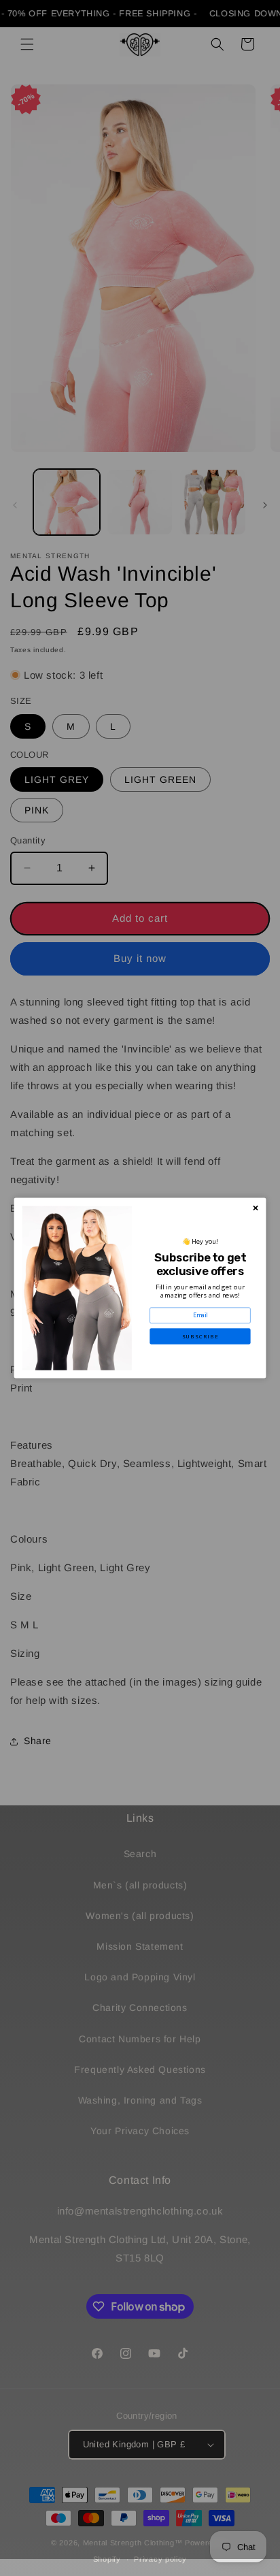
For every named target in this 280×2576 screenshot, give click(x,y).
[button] (200, 1336)
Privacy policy (160, 2559)
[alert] (140, 1288)
